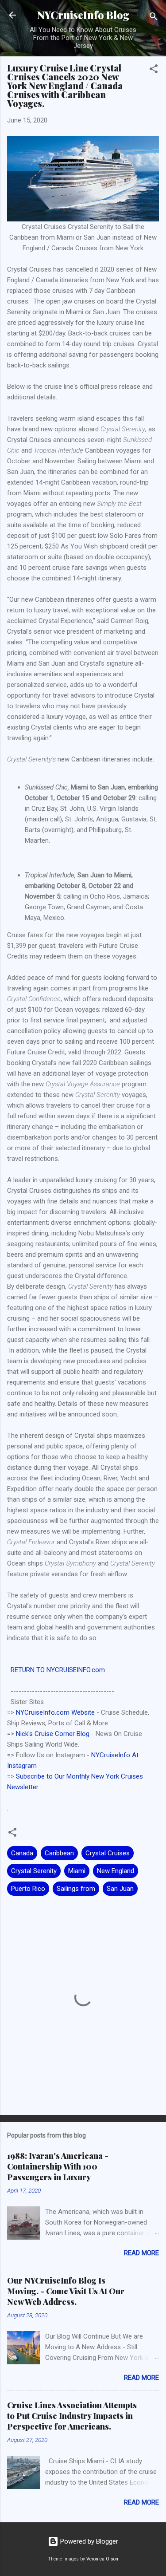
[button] (154, 70)
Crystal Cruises (108, 1853)
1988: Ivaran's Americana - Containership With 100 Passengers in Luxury (58, 2166)
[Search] (154, 18)
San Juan (120, 1889)
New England (116, 1871)
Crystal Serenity (34, 1871)
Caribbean (59, 1853)
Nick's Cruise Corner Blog (53, 1734)
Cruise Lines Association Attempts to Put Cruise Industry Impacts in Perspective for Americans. (72, 2416)
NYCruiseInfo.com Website (55, 1712)
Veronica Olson (102, 2559)
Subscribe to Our (41, 1776)
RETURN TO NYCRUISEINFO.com (58, 1670)
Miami (77, 1871)
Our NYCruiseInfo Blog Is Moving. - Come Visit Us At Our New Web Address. (66, 2291)
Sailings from (76, 1889)
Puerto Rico (28, 1889)
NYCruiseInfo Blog (83, 15)
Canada (22, 1853)
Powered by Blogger (88, 2541)
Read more (141, 2253)
